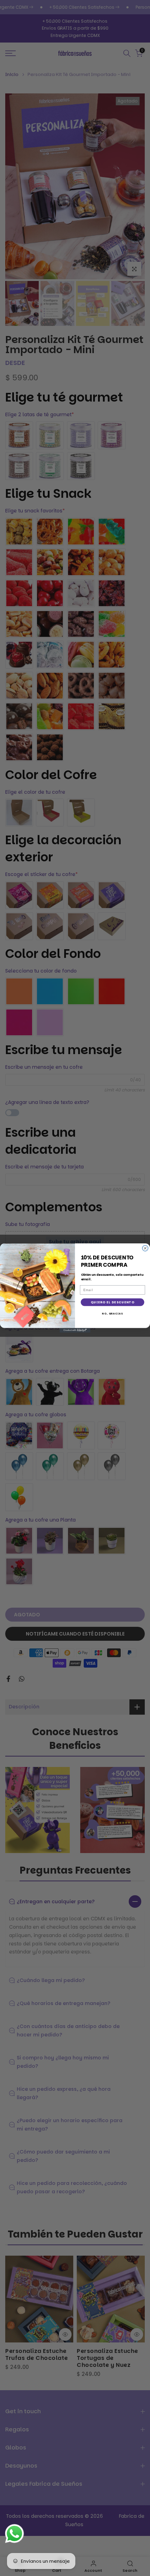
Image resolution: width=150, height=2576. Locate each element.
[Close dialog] (145, 1248)
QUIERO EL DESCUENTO (112, 1302)
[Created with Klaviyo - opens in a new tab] (75, 1330)
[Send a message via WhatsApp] (14, 2534)
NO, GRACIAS (112, 1314)
